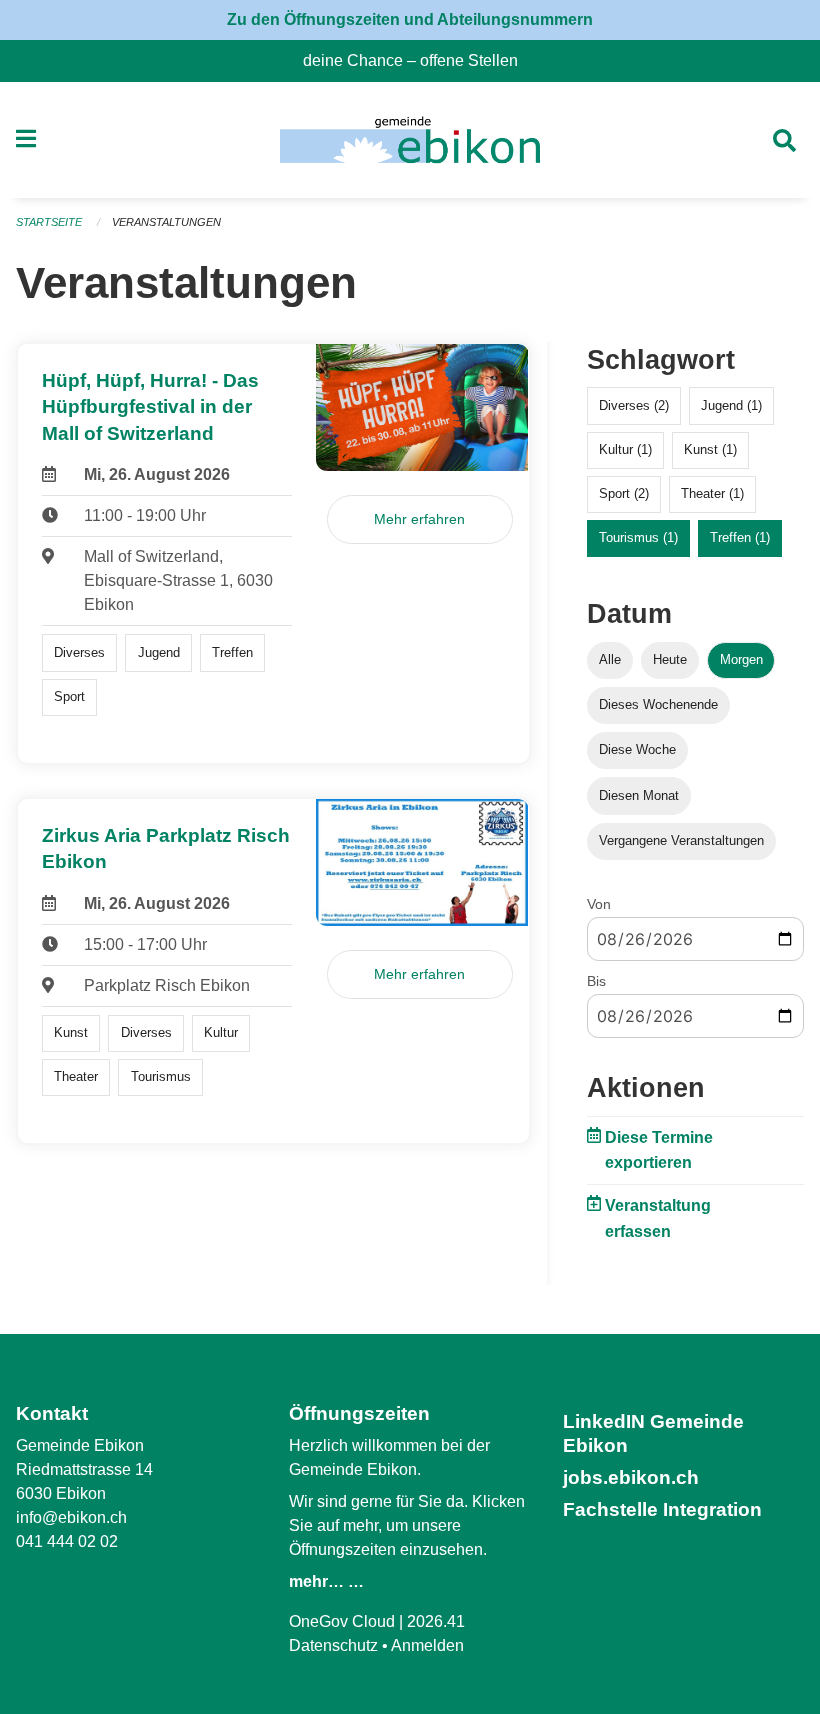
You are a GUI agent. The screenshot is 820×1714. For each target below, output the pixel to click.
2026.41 (436, 1621)
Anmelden (427, 1645)
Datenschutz (333, 1645)
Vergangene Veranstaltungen (681, 840)
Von (599, 904)
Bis (596, 981)
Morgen (741, 659)
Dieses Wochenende (658, 704)
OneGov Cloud (342, 1621)
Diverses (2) (634, 405)
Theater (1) (712, 493)
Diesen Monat (639, 795)
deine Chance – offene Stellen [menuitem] (418, 60)
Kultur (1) (625, 449)
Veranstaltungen (166, 222)
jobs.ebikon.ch (631, 1477)
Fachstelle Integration (662, 1509)
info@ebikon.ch (71, 1517)
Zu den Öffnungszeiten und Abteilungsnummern (410, 19)
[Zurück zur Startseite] (409, 140)
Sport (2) (624, 493)
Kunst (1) (710, 449)
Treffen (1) (740, 537)
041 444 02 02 (67, 1541)
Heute (670, 659)
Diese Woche (637, 749)
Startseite (49, 222)
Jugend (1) (731, 405)
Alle (610, 659)
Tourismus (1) (638, 537)
